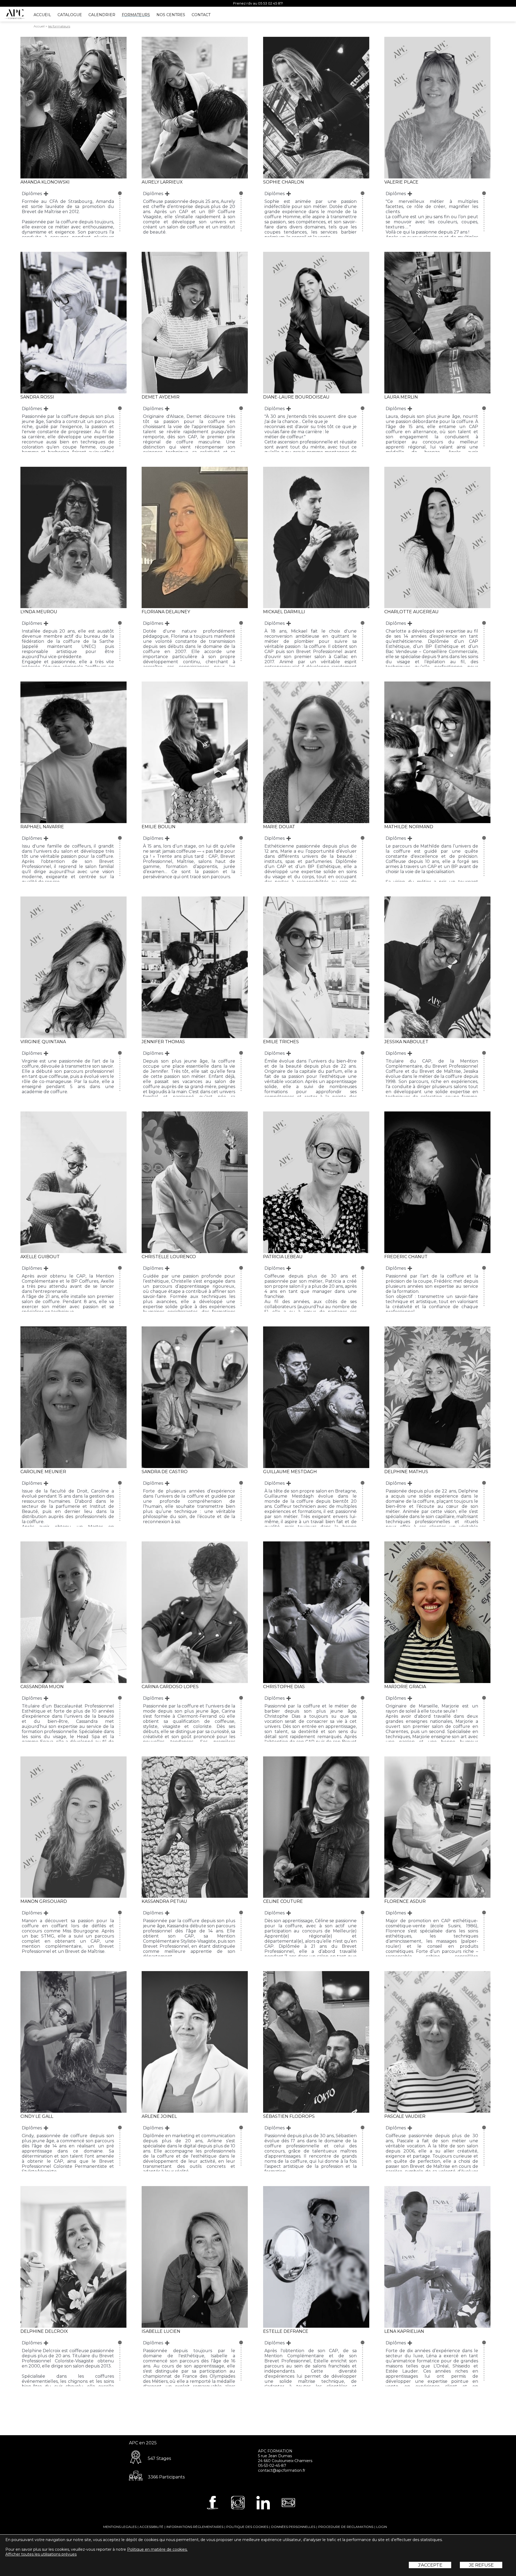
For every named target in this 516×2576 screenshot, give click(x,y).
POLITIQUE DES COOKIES (247, 2527)
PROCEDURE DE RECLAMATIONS (346, 2527)
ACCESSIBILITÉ (151, 2527)
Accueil (39, 26)
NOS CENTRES (171, 15)
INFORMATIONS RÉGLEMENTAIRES (195, 2527)
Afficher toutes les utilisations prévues (41, 2554)
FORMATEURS (136, 15)
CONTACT (201, 15)
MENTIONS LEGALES (120, 2527)
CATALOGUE (70, 15)
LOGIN (382, 2527)
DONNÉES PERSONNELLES (293, 2527)
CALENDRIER (102, 15)
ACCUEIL (42, 15)
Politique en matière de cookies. (157, 2549)
